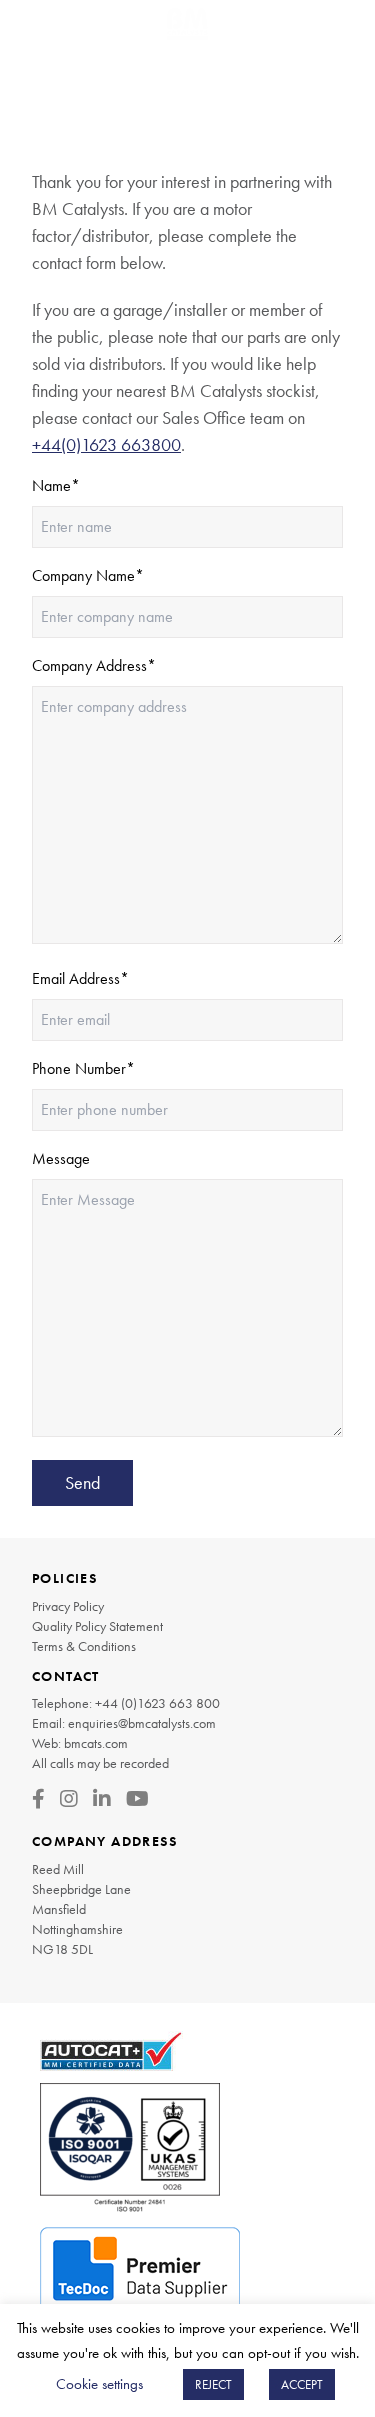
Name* (56, 485)
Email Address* (80, 978)
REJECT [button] (213, 2384)
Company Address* (94, 665)
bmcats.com (96, 1743)
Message (61, 1158)
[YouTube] (137, 1799)
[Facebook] (38, 1799)
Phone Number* (83, 1068)
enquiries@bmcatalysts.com (142, 1723)
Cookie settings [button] (99, 2384)
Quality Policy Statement (97, 1626)
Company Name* (88, 575)
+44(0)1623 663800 (106, 444)
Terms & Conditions (84, 1646)
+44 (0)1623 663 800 (157, 1703)
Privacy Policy (68, 1606)
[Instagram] (69, 1799)
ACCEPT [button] (302, 2384)
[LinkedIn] (102, 1799)
